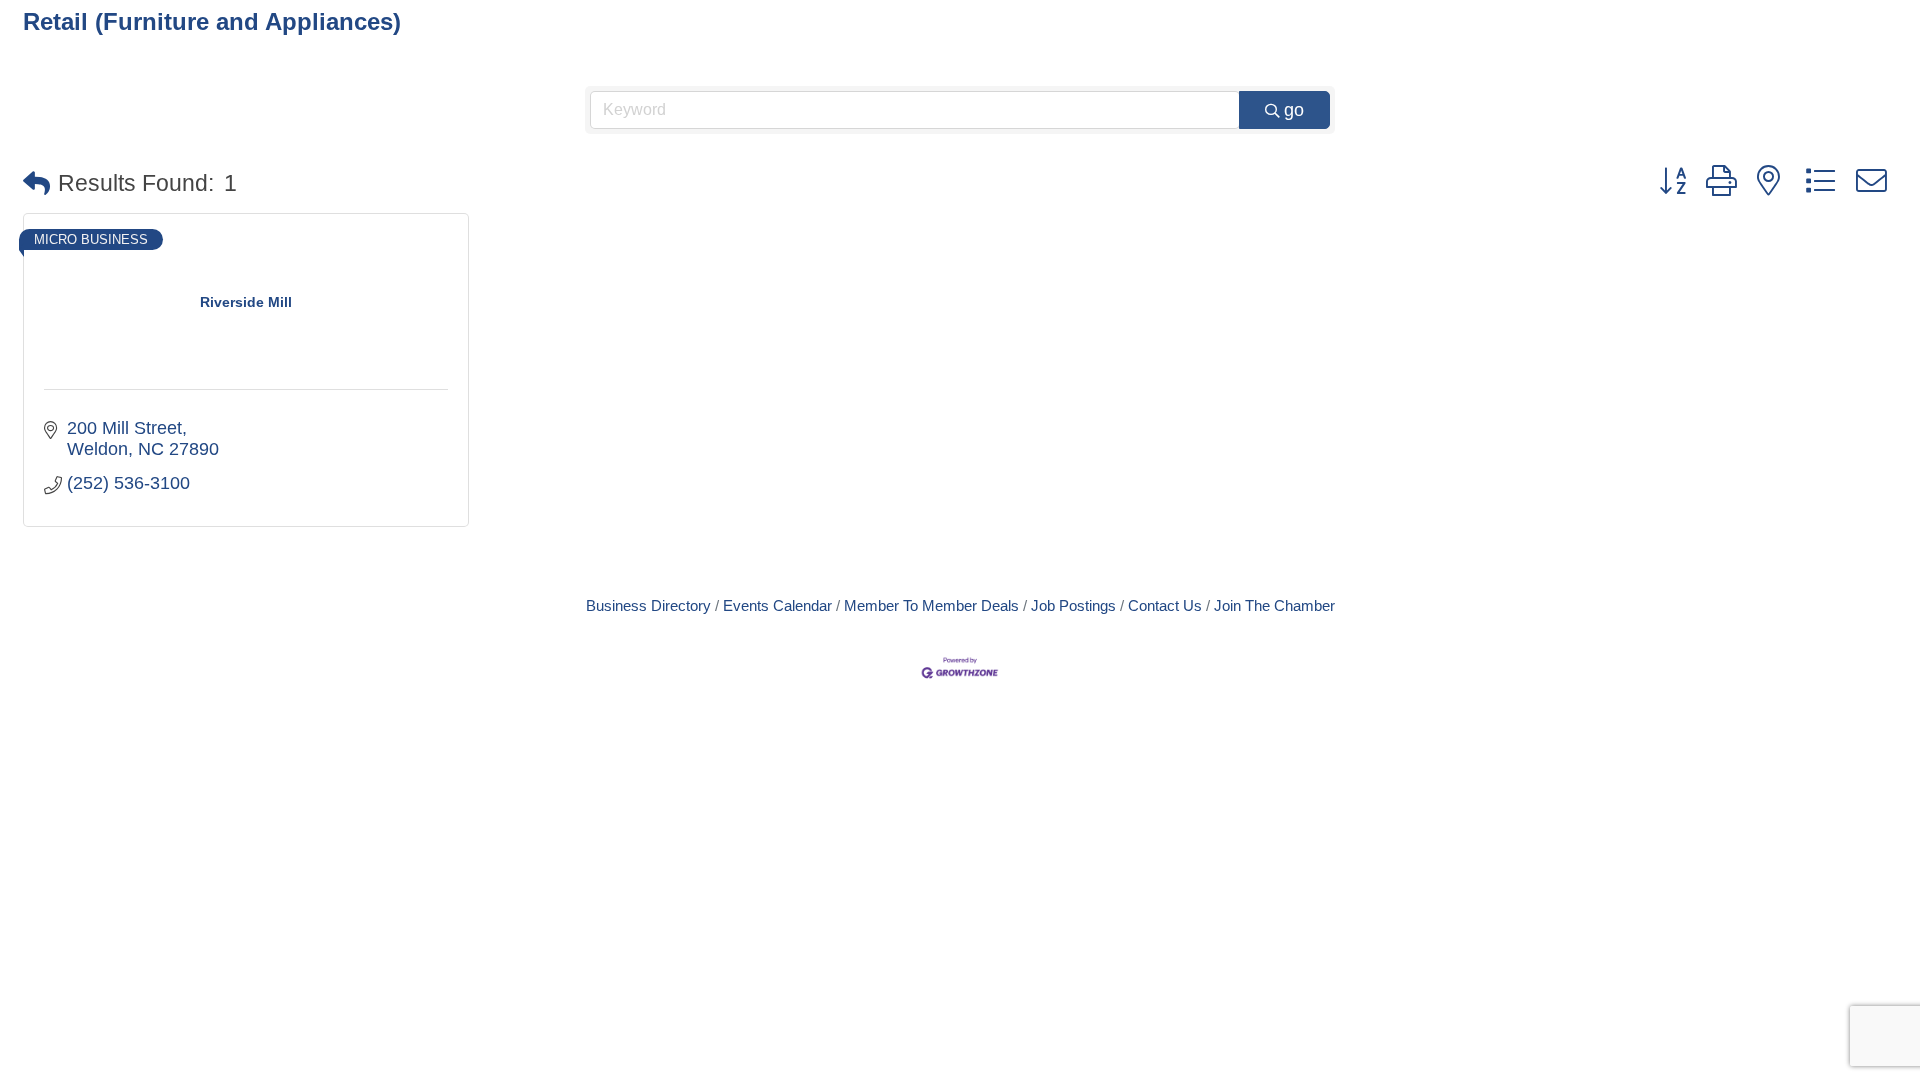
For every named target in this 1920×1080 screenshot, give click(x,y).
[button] (36, 184)
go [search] (1294, 110)
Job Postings (1073, 605)
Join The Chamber (1274, 605)
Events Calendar (777, 605)
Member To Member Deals (931, 605)
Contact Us (1165, 605)
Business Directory (648, 605)
